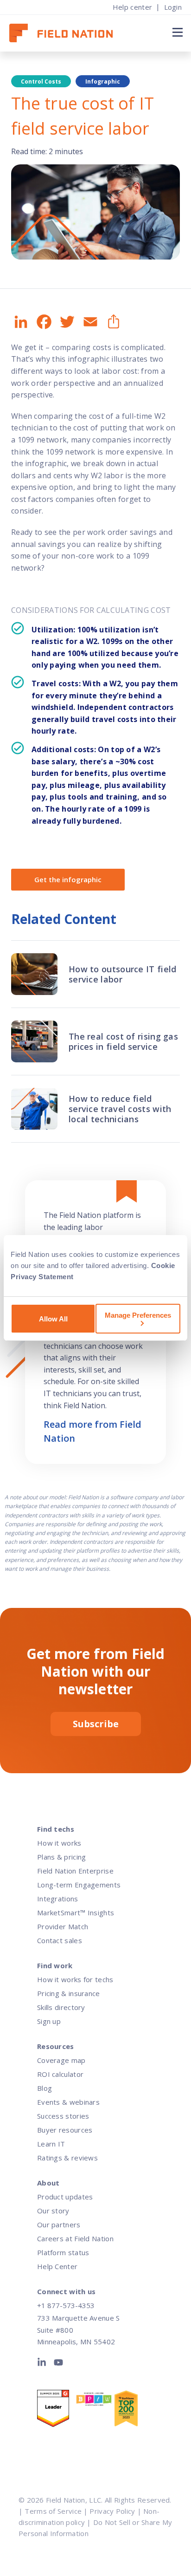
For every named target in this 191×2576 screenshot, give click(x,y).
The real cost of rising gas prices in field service (123, 1041)
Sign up (49, 2021)
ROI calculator (60, 2074)
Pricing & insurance (69, 1993)
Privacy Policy (112, 2511)
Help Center (57, 2266)
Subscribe (96, 1724)
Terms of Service (53, 2511)
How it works (59, 1843)
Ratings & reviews (67, 2158)
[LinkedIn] (44, 2364)
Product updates (65, 2197)
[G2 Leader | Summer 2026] (56, 2410)
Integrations (58, 1899)
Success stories (63, 2116)
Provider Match (63, 1926)
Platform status (63, 2252)
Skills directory (61, 2007)
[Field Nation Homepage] (66, 33)
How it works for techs (75, 1979)
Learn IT (51, 2144)
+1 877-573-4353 (66, 2305)
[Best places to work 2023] (95, 2401)
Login (173, 7)
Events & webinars (68, 2102)
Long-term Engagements (79, 1885)
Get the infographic (68, 879)
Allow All (53, 1319)
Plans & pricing (62, 1857)
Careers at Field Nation (75, 2238)
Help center (132, 7)
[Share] (113, 322)
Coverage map (61, 2060)
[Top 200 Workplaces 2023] (133, 2410)
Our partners (59, 2225)
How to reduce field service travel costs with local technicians (120, 1109)
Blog (45, 2088)
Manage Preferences (138, 1315)
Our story (53, 2211)
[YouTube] (58, 2364)
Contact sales (60, 1940)
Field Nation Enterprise (75, 1871)
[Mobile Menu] (176, 32)
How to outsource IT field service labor (123, 974)
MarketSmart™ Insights (76, 1912)
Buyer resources (65, 2130)
